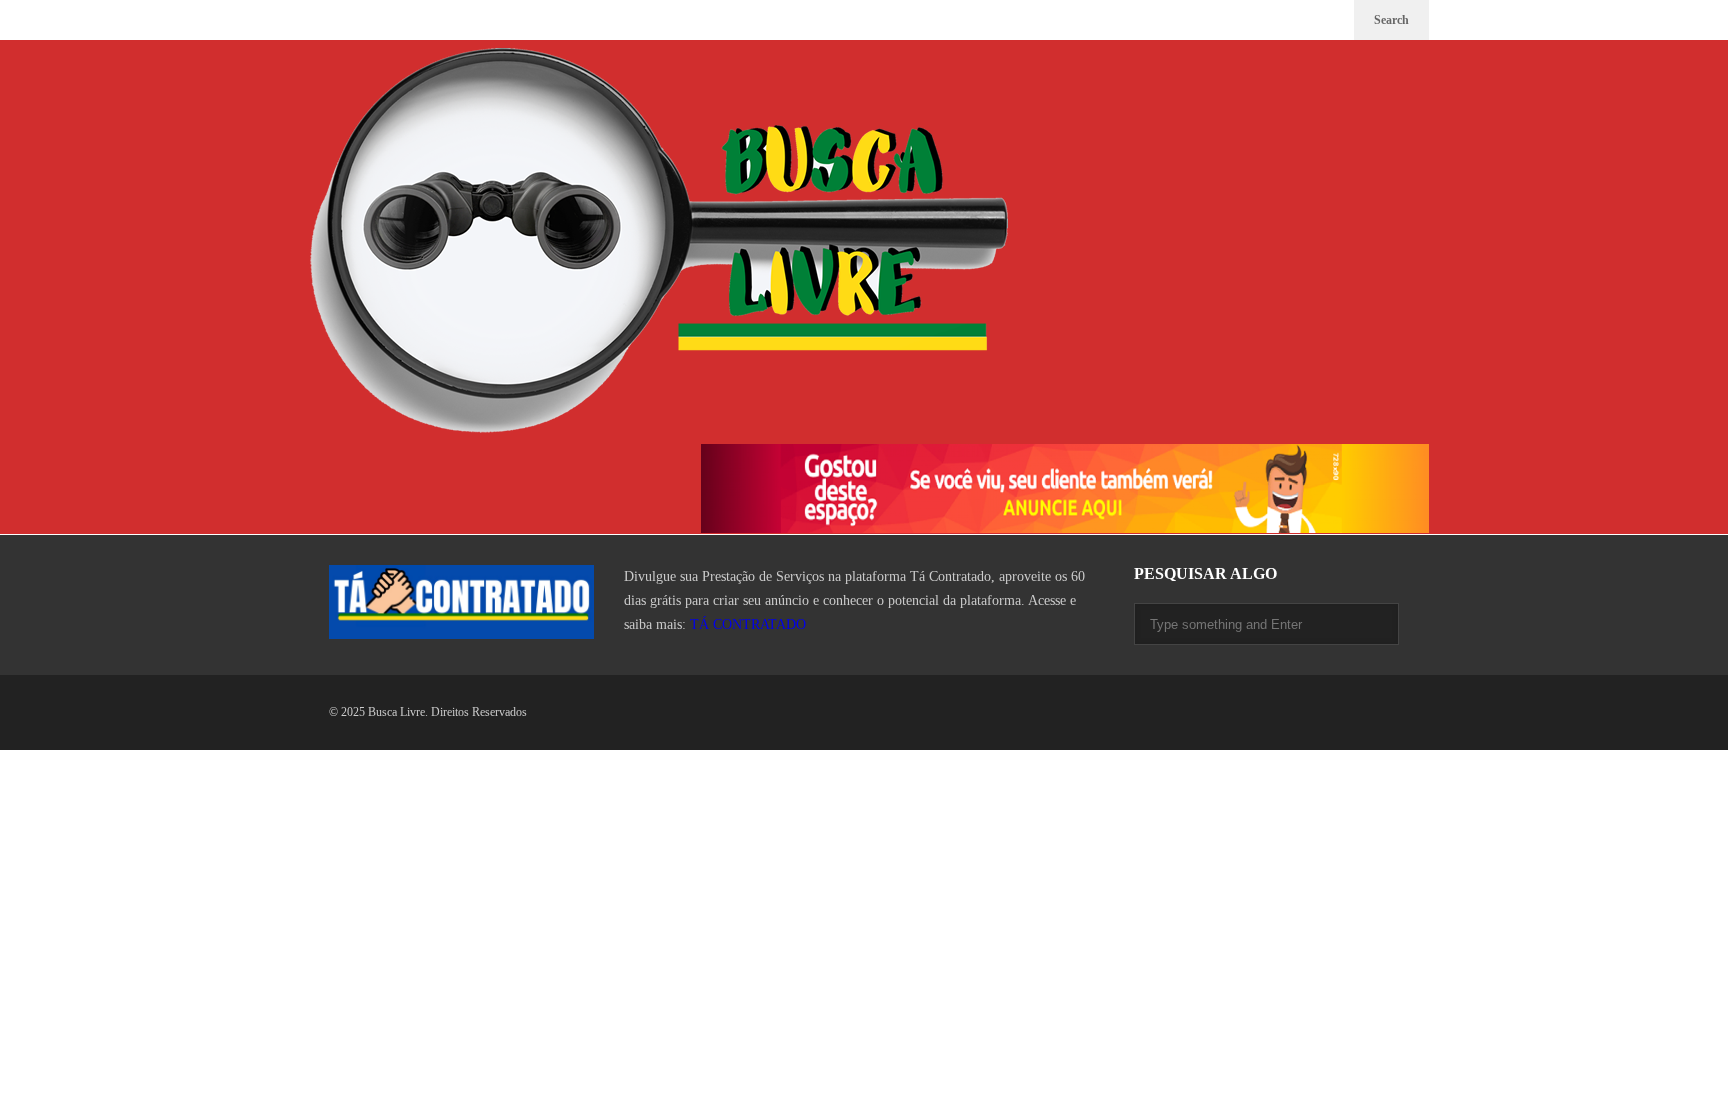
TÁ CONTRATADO (748, 624)
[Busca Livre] (659, 242)
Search (1391, 20)
